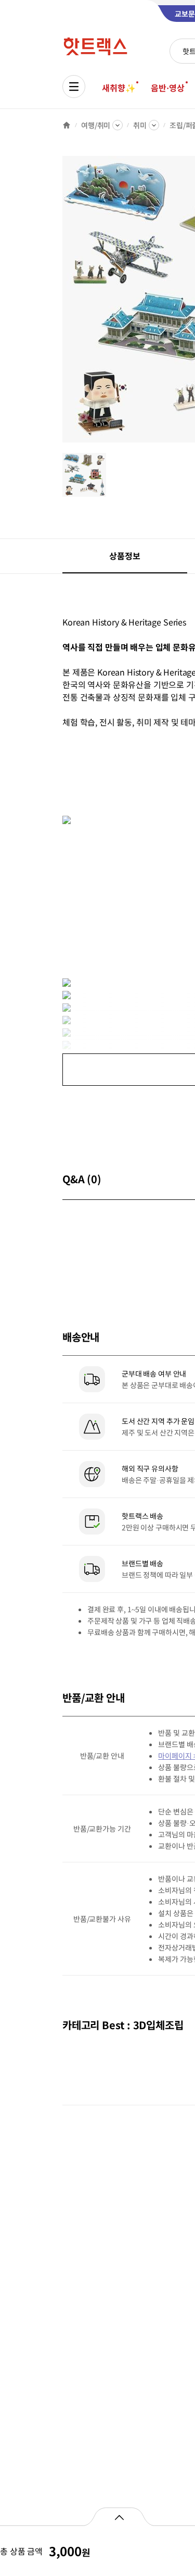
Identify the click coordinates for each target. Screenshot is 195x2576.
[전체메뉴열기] (74, 87)
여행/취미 (96, 125)
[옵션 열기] (119, 2517)
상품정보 (125, 556)
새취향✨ (119, 88)
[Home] (67, 125)
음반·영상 (167, 88)
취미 (140, 125)
